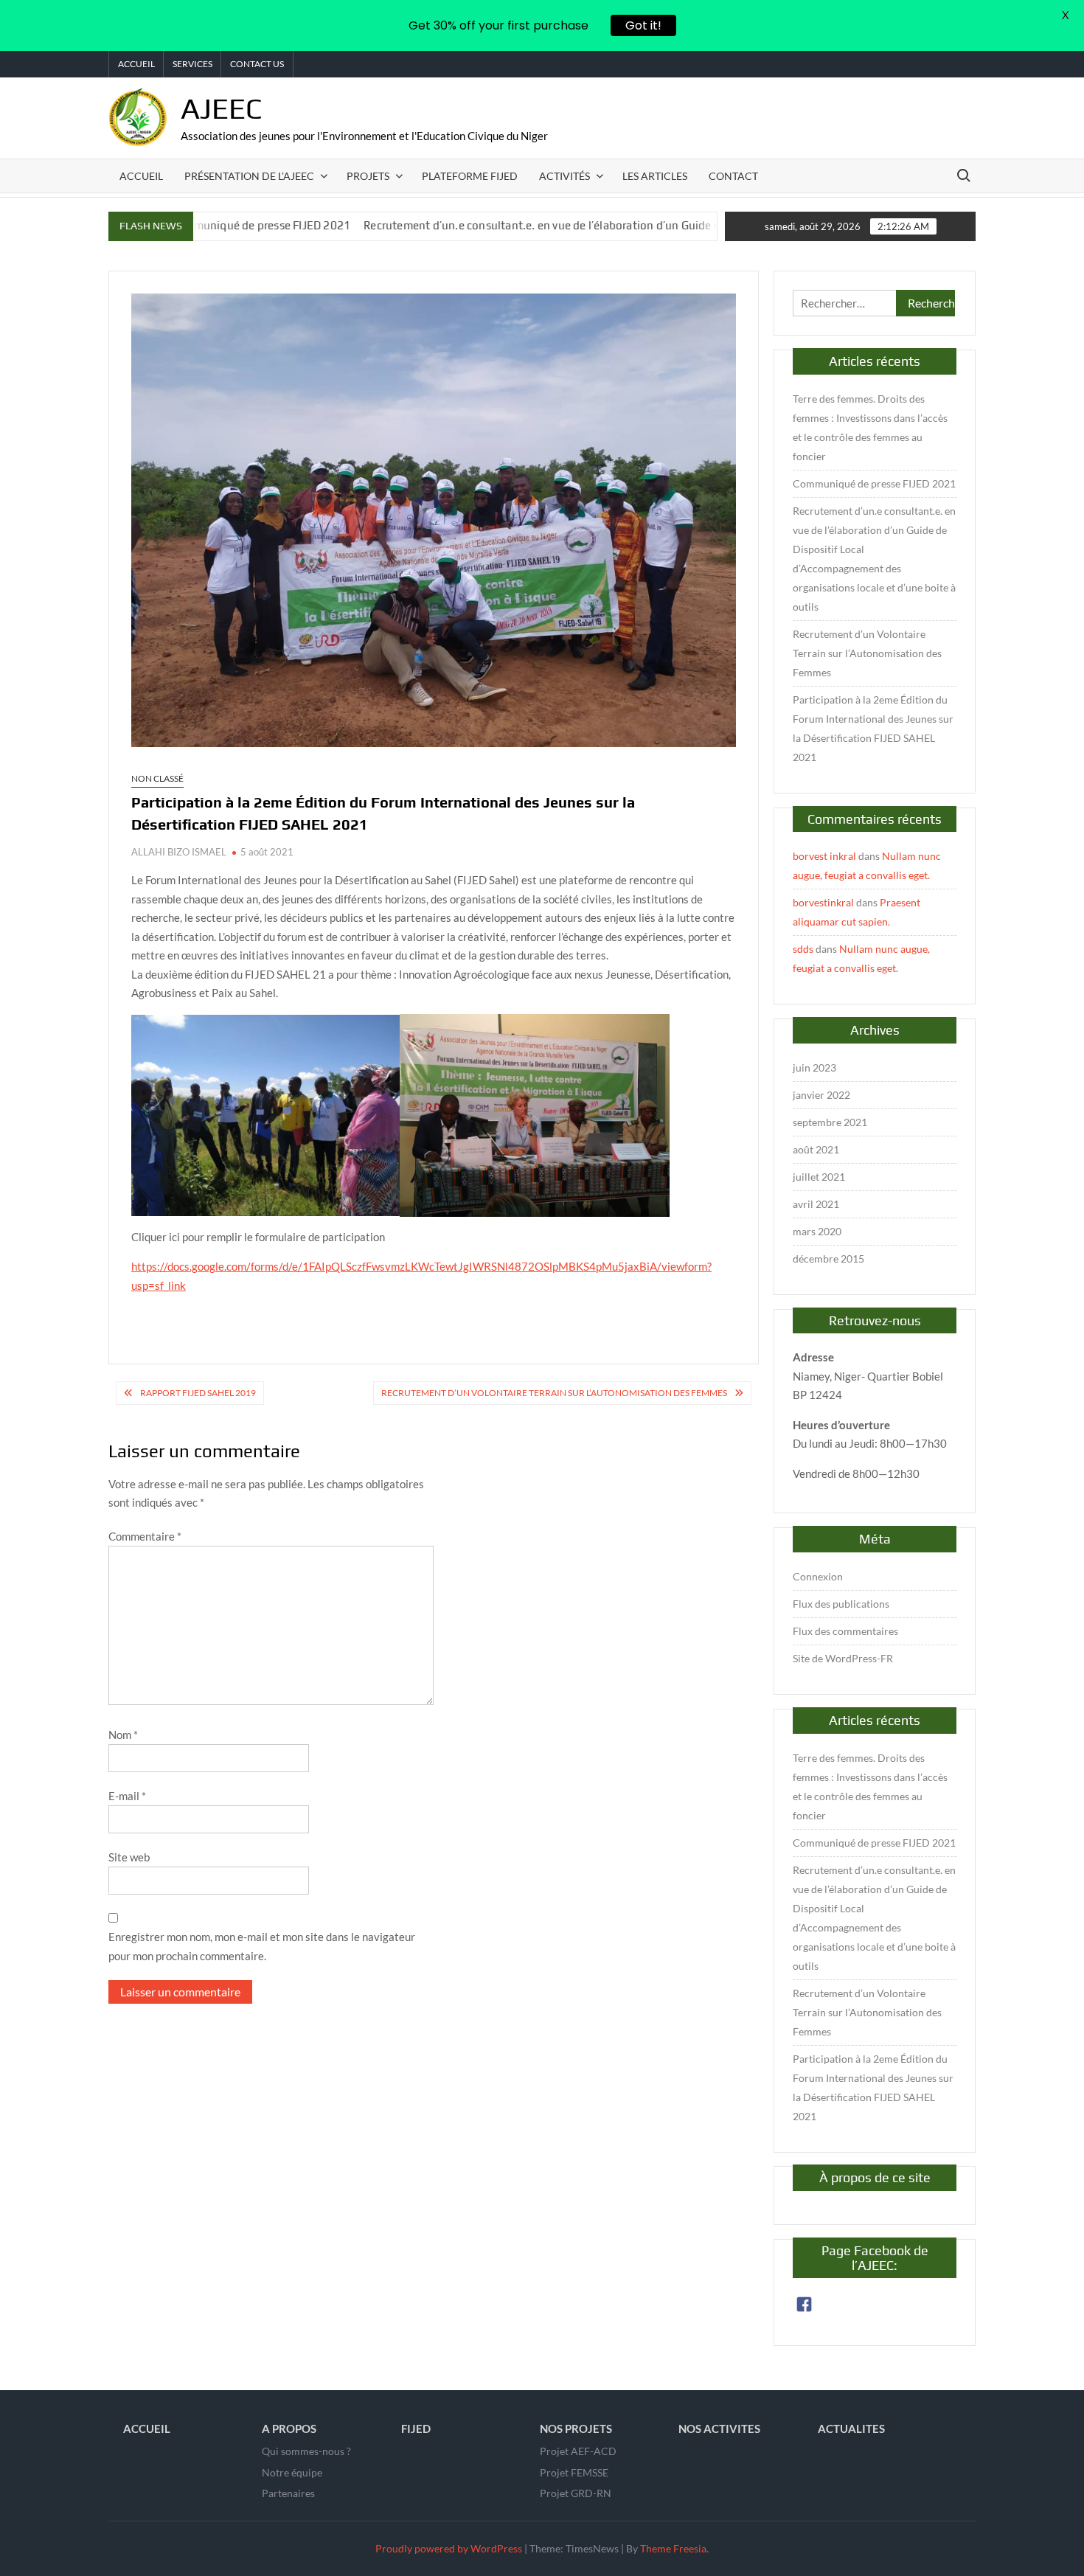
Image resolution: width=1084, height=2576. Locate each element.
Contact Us (257, 64)
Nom (123, 1735)
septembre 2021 (830, 1122)
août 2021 (816, 1149)
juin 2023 (814, 1067)
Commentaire (145, 1536)
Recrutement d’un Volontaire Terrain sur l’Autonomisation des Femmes (554, 1393)
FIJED (416, 2429)
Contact (733, 176)
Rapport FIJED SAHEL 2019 (198, 1393)
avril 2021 (816, 1204)
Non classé (157, 778)
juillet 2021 (819, 1177)
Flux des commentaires (845, 1631)
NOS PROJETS (576, 2429)
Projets (368, 176)
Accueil (136, 64)
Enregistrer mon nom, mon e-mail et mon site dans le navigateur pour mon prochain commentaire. (262, 1946)
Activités (564, 176)
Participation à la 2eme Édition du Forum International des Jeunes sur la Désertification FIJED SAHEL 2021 (873, 728)
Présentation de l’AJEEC (249, 176)
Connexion (818, 1576)
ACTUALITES (851, 2429)
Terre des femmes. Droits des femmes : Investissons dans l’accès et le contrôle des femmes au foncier (870, 427)
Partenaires (288, 2493)
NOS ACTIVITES (719, 2429)
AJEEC (222, 108)
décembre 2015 (828, 1259)
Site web (129, 1857)
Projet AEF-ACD (578, 2451)
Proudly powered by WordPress (449, 2548)
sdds (803, 949)
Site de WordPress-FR (843, 1658)
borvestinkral (823, 902)
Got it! (643, 25)
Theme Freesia (673, 2548)
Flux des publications (841, 1604)
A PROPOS (289, 2429)
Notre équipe (292, 2472)
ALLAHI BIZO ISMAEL (179, 852)
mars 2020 (817, 1231)
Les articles (655, 176)
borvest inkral (824, 856)
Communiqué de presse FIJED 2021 (874, 483)
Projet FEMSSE (574, 2472)
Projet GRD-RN (576, 2493)
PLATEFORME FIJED (470, 176)
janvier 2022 (821, 1095)
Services (192, 64)
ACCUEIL (147, 2429)
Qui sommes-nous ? (306, 2451)
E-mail (127, 1796)
